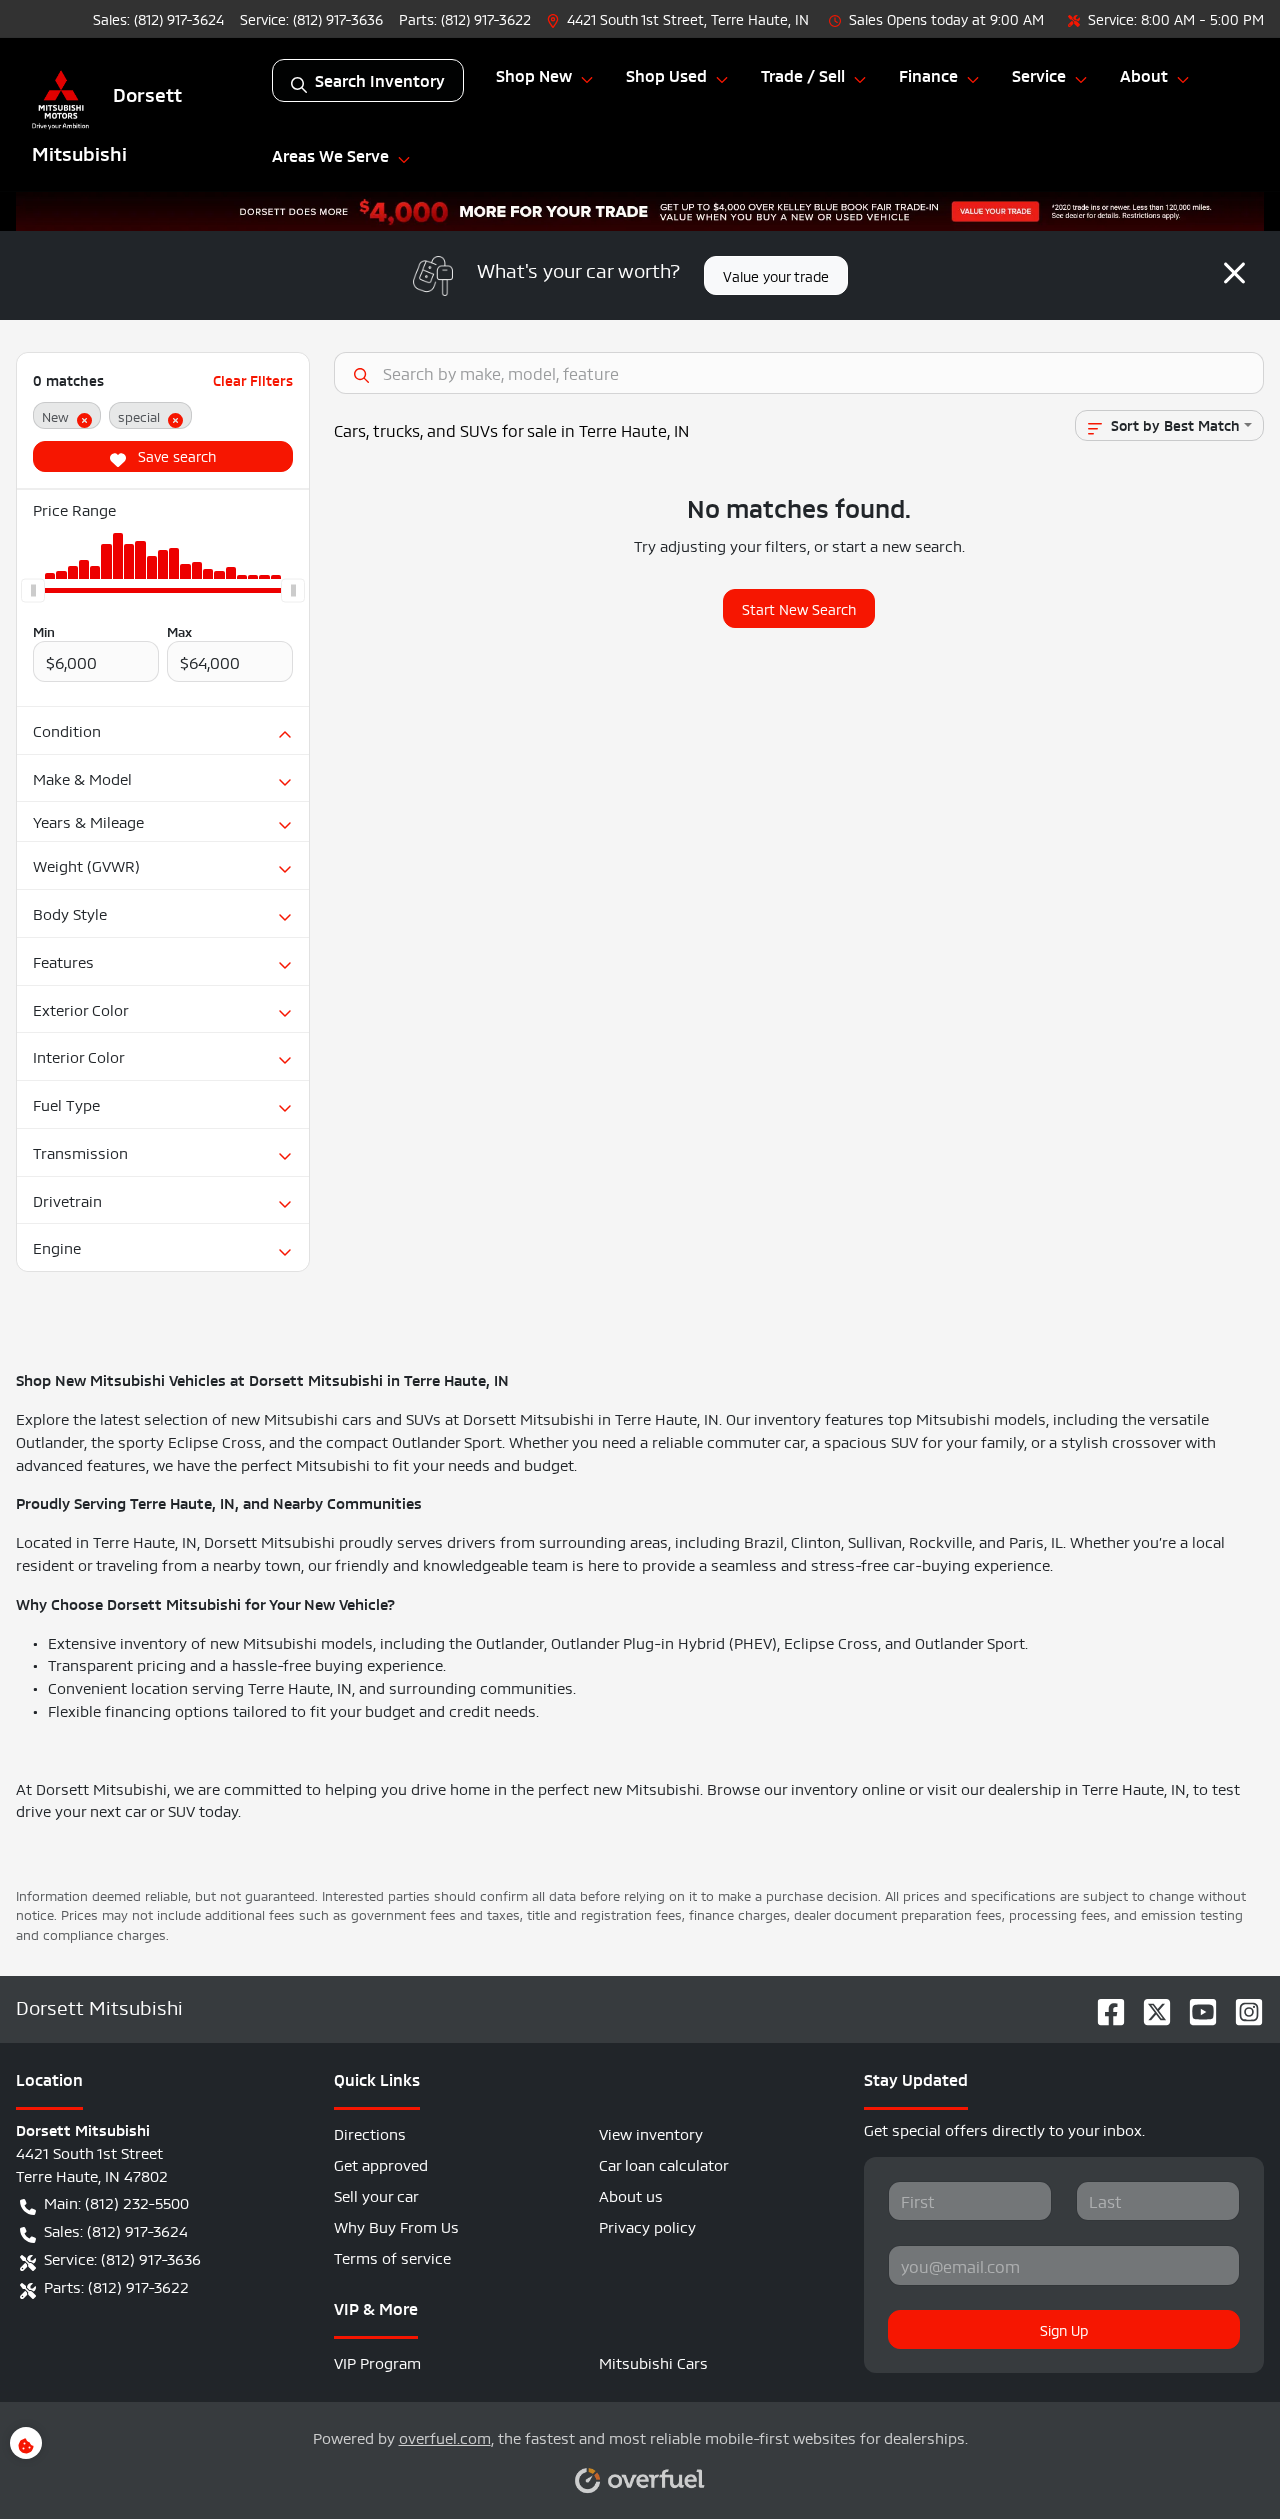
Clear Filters (253, 379)
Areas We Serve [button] (330, 155)
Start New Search (799, 608)
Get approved (381, 2163)
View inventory (651, 2132)
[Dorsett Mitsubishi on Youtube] (1195, 2006)
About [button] (1144, 75)
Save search (175, 455)
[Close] (1234, 271)
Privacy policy (647, 2225)
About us (631, 2194)
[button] (680, 18)
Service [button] (1039, 75)
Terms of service (392, 2256)
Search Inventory (380, 80)
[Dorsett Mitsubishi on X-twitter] (1149, 2006)
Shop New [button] (534, 75)
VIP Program (377, 2361)
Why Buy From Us (396, 2225)
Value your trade (776, 275)
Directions (370, 2132)
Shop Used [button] (666, 75)
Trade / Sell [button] (803, 75)
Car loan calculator (664, 2163)
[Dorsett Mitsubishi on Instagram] (1241, 2006)
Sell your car (376, 2194)
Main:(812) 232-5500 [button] (116, 2201)
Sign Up (1064, 2329)
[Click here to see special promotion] (640, 205)
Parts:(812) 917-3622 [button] (116, 2285)
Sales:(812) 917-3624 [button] (116, 2229)
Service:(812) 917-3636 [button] (122, 2257)
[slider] (33, 591)
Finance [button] (928, 75)
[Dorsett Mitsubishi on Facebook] (1103, 2006)
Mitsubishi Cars (653, 2361)
